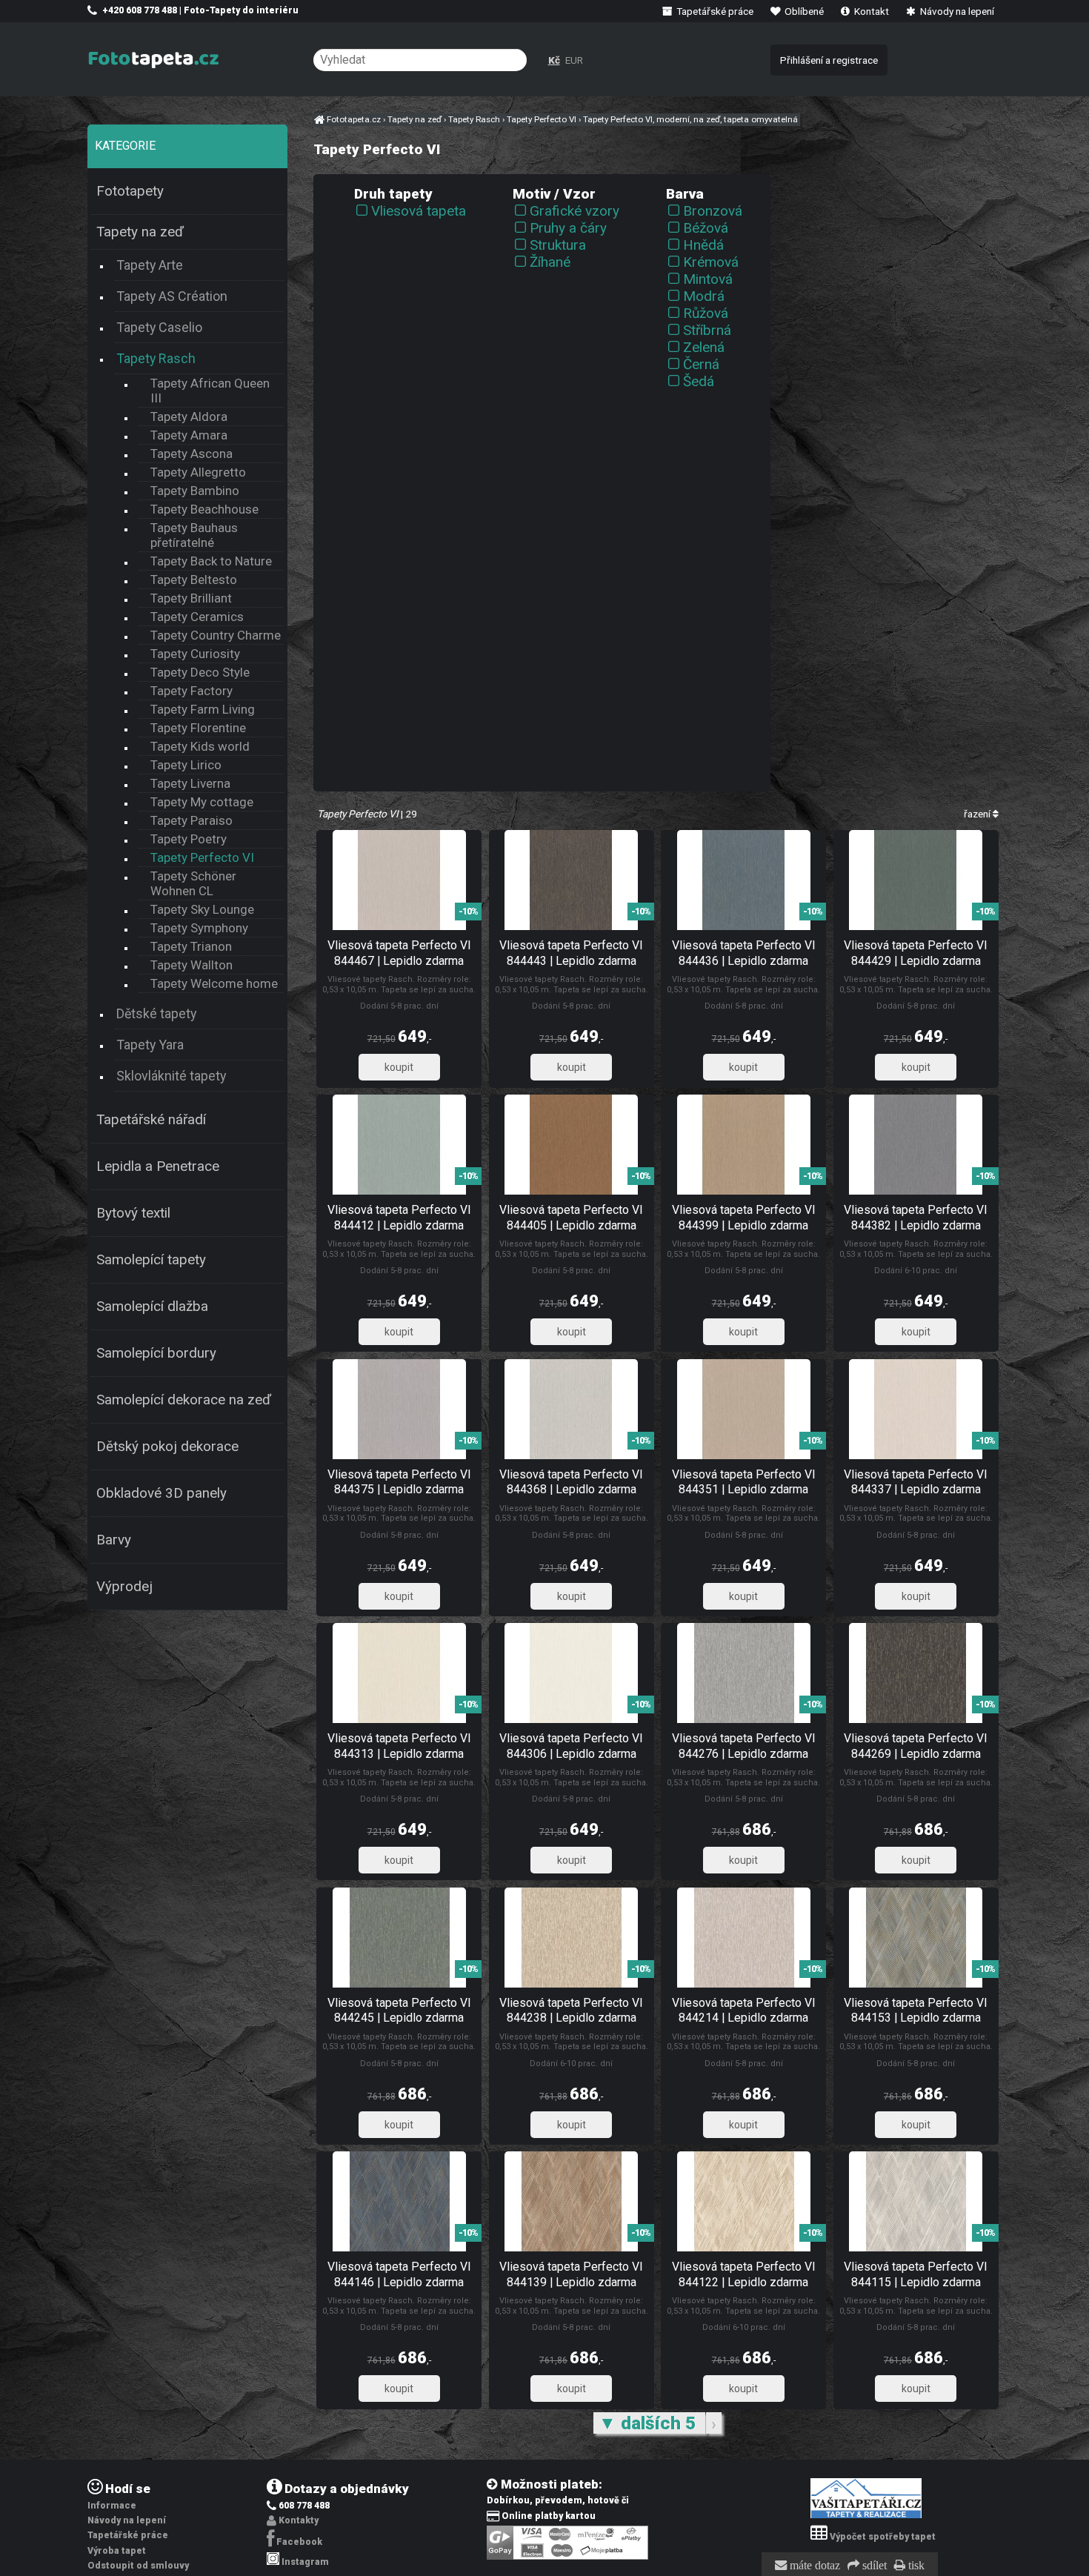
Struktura (558, 245)
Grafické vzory (575, 211)
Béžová (706, 228)
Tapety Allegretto (198, 472)
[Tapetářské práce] (866, 2515)
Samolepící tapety (151, 1260)
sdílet (873, 2566)
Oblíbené (803, 11)
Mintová (708, 279)
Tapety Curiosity (195, 654)
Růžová (706, 313)
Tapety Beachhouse (204, 509)
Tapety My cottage (202, 802)
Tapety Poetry (189, 839)
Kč (554, 60)
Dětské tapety (156, 1013)
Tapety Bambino (195, 491)
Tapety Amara (189, 435)
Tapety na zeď (140, 232)
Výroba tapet (117, 2551)
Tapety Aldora (189, 416)
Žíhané (550, 262)
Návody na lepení (956, 11)
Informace (112, 2506)
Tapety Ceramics (197, 617)
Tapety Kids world (200, 746)
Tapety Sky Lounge (202, 909)
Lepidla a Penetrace (158, 1166)
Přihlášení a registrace (829, 60)
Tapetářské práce (714, 11)
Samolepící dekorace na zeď (184, 1400)
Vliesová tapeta (419, 211)
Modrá (704, 296)
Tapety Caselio (159, 327)
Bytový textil (133, 1213)
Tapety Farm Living (203, 709)
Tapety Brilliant (191, 598)
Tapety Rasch (156, 358)
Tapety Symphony (199, 928)
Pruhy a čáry (568, 228)
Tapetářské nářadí (151, 1120)
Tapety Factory (192, 691)
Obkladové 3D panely (161, 1493)
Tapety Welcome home (214, 983)
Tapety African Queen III (210, 391)
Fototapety (130, 191)
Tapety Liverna (190, 783)
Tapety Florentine (198, 728)
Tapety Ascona (192, 454)
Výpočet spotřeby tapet (883, 2537)
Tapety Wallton (192, 965)
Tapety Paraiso (192, 820)
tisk (915, 2566)
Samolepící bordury (156, 1353)
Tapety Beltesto (194, 580)
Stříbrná (707, 330)
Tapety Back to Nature (211, 561)
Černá (701, 364)
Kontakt (870, 11)
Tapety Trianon (191, 946)
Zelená (704, 347)
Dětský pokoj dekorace (167, 1447)
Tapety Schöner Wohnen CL (193, 883)
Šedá (699, 381)
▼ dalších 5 (649, 2423)
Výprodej (124, 1587)
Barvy (114, 1540)
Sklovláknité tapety (171, 1076)
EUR (574, 60)
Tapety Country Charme (216, 635)
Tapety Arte (150, 265)
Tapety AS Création (172, 296)
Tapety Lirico (186, 765)
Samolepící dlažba (152, 1307)
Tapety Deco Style (200, 672)
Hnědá (703, 245)
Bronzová (713, 211)
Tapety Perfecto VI (202, 857)
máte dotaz (813, 2566)
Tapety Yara (150, 1045)
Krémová (711, 262)
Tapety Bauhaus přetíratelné (194, 535)
